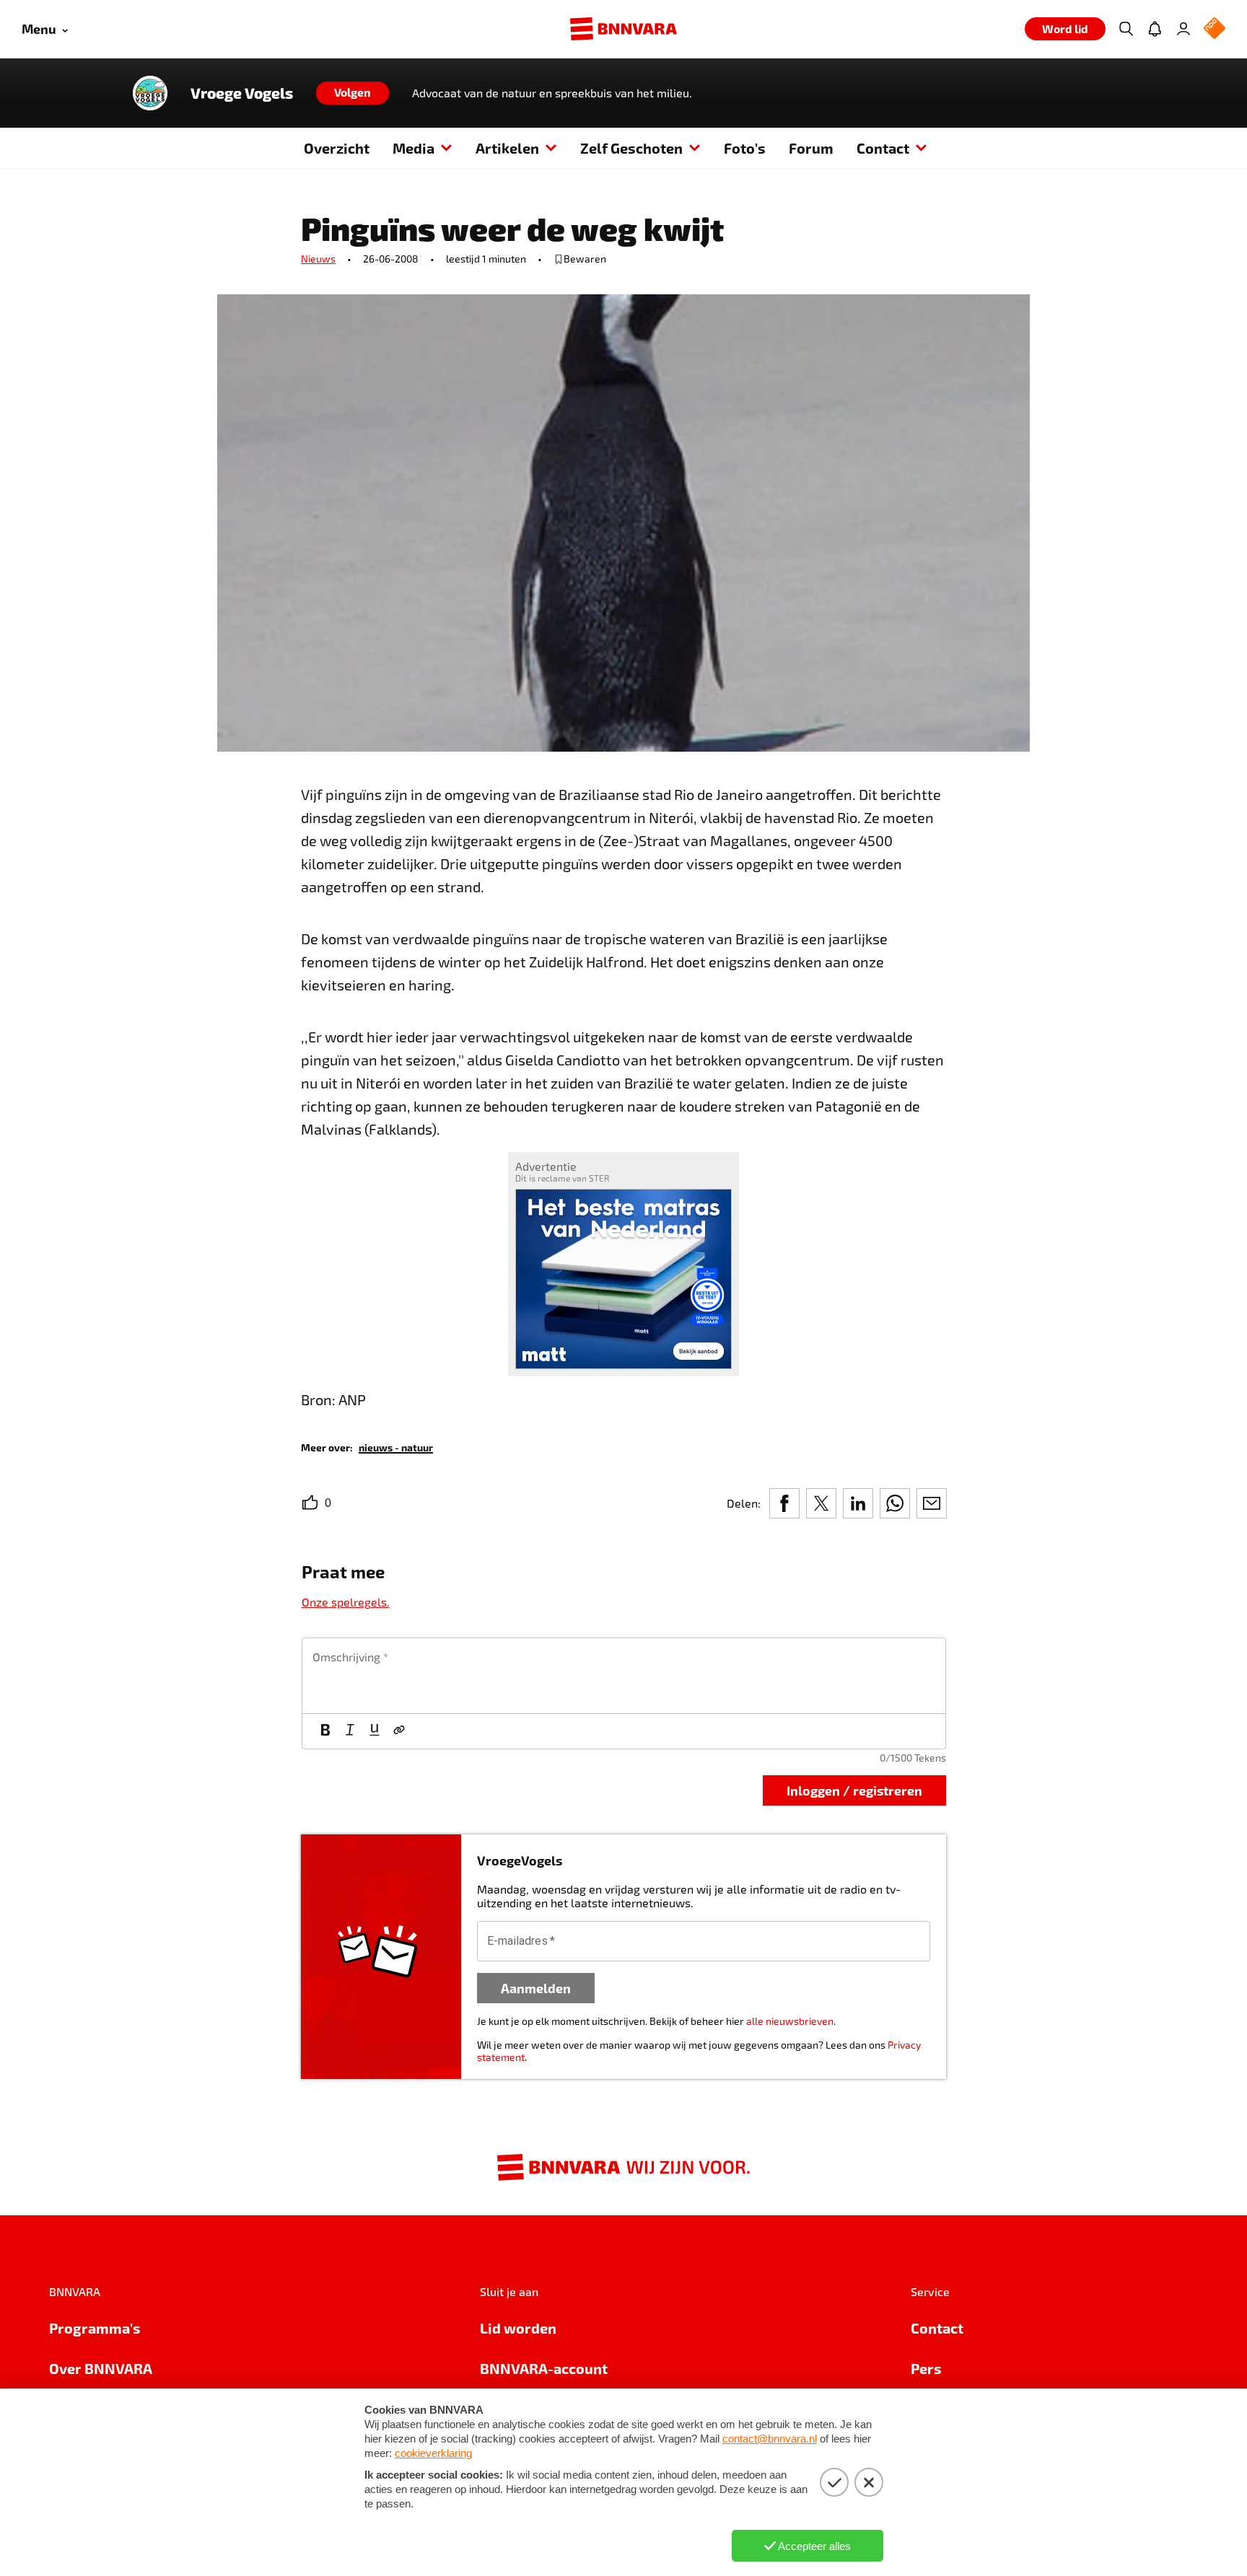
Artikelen (507, 148)
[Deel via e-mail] (932, 1503)
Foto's (745, 148)
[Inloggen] (1183, 29)
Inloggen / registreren (854, 1790)
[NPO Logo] (1215, 29)
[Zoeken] (1126, 29)
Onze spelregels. (346, 1602)
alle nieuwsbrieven (790, 2021)
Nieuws (318, 259)
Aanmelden (536, 1988)
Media (414, 148)
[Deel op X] (821, 1503)
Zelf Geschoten (631, 148)
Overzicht (337, 148)
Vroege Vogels (242, 93)
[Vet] (325, 1731)
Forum (811, 148)
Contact (883, 148)
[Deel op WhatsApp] (895, 1503)
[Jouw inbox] (1155, 29)
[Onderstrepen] (375, 1731)
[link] (396, 1447)
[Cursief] (350, 1731)
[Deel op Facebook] (784, 1503)
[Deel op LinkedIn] (858, 1503)
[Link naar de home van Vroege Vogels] (150, 93)
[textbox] (624, 1676)
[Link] (399, 1731)
